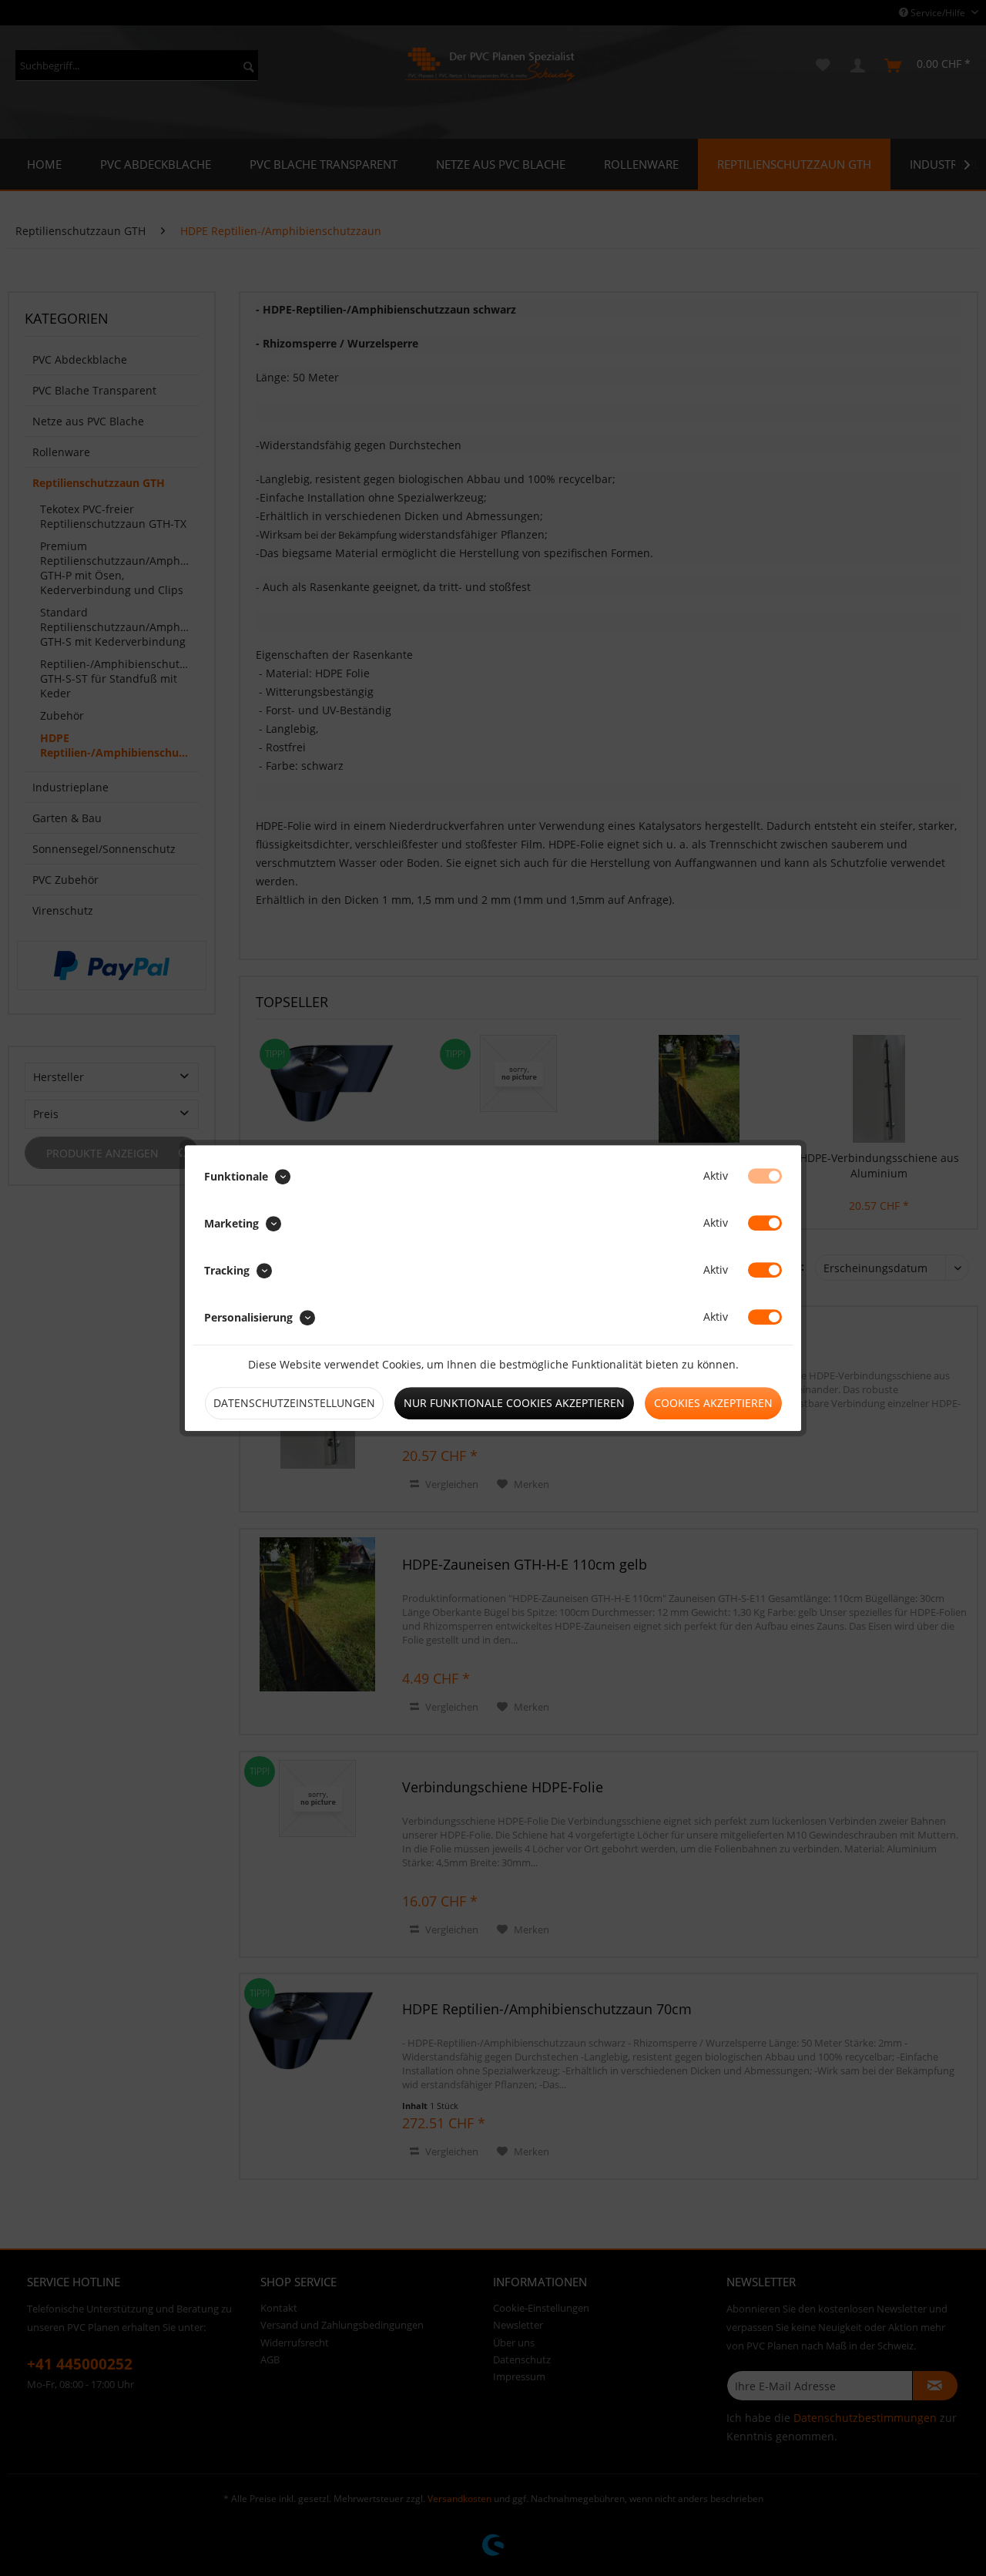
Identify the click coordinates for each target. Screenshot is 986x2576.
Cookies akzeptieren (713, 1403)
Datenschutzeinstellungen (294, 1403)
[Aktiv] (765, 1176)
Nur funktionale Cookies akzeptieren (514, 1403)
